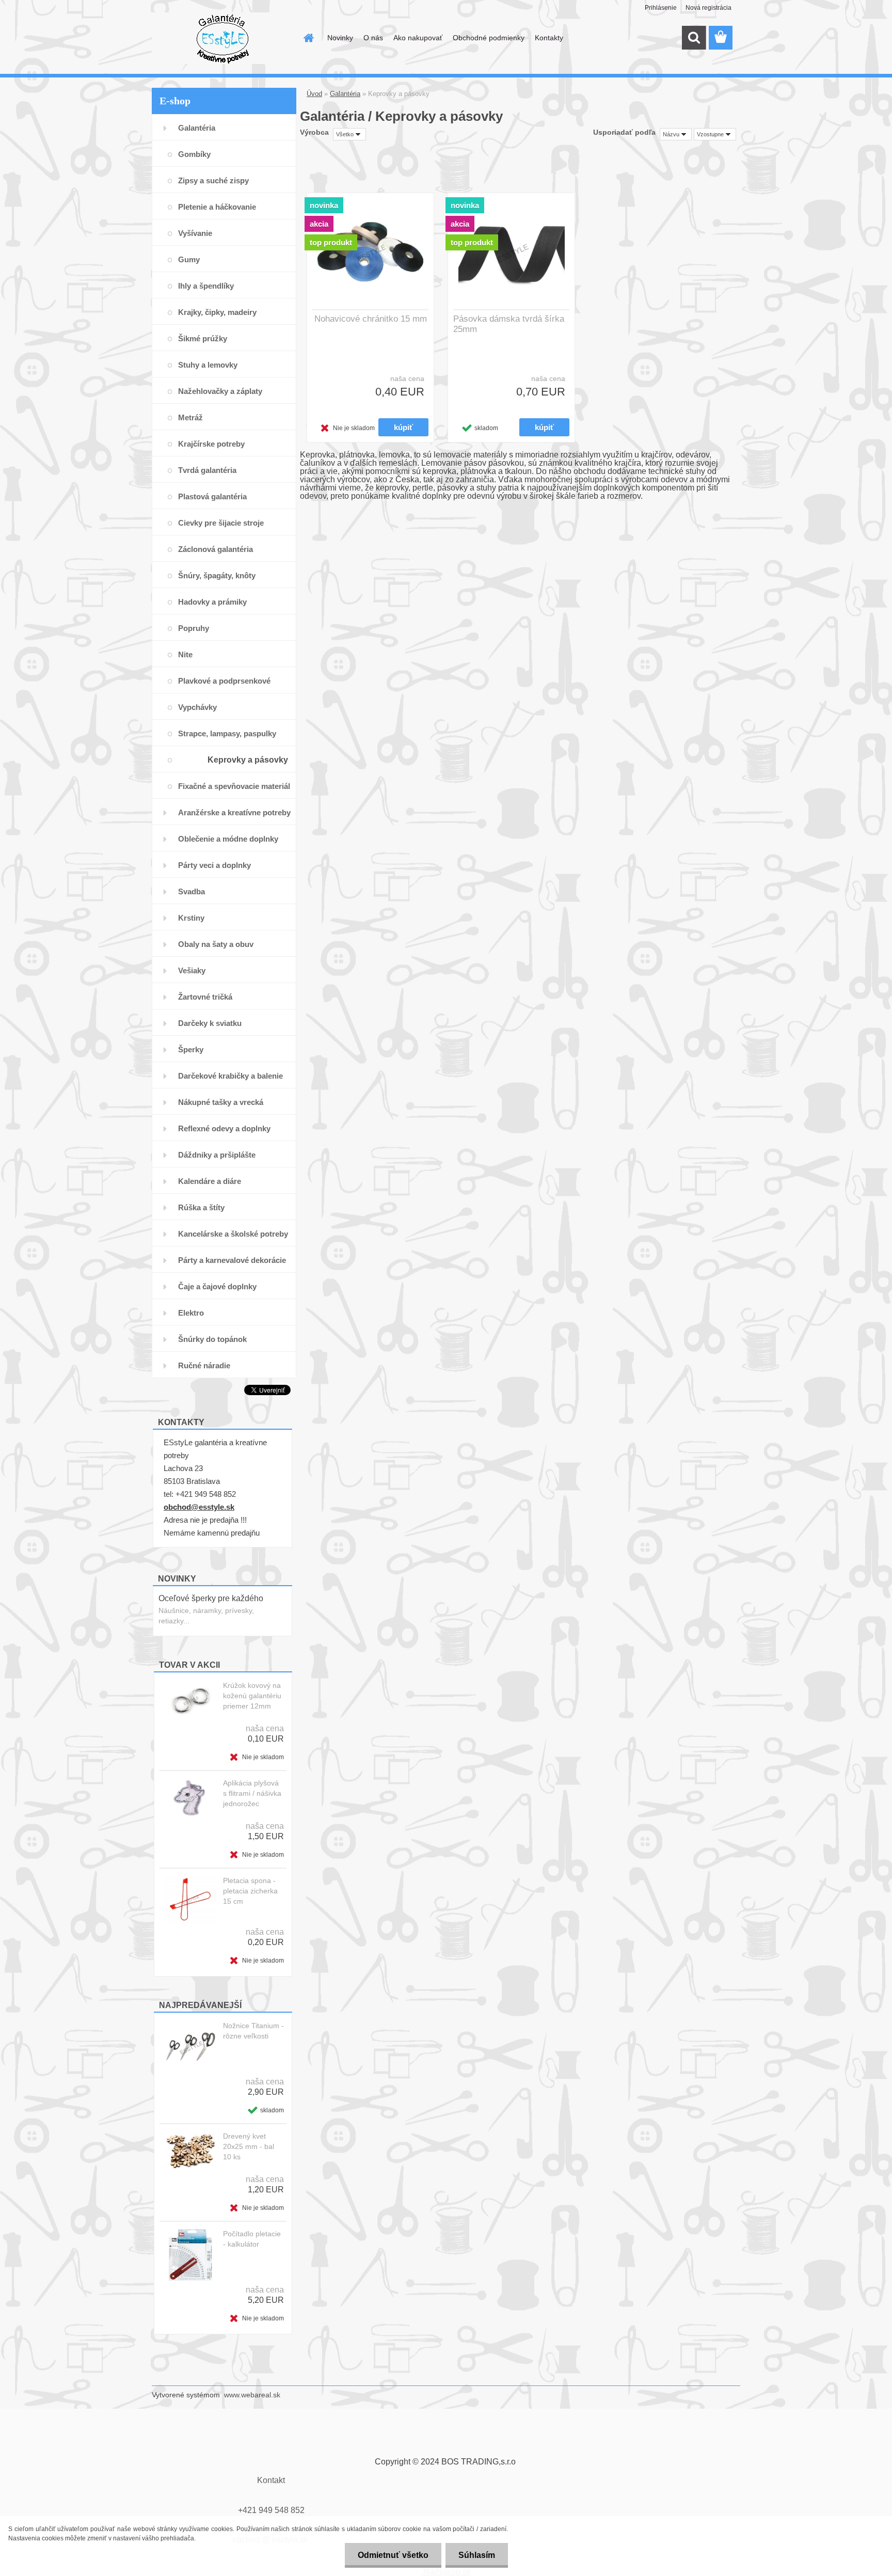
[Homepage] (308, 38)
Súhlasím (477, 2555)
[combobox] (676, 134)
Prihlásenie (661, 8)
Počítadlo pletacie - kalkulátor (252, 2239)
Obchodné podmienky (489, 38)
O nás (373, 38)
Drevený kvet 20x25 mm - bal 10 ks (249, 2146)
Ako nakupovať (418, 38)
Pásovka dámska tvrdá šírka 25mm (509, 324)
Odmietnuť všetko (393, 2555)
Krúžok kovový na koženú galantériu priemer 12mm (252, 1696)
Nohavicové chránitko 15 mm (371, 319)
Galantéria (345, 94)
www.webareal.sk (252, 2395)
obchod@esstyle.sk (199, 1507)
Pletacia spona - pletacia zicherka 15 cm (250, 1891)
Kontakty (549, 38)
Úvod (314, 94)
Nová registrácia (708, 8)
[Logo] (223, 38)
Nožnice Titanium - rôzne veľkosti (253, 2031)
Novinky (340, 38)
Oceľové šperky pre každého (211, 1598)
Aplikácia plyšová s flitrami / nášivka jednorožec (252, 1793)
